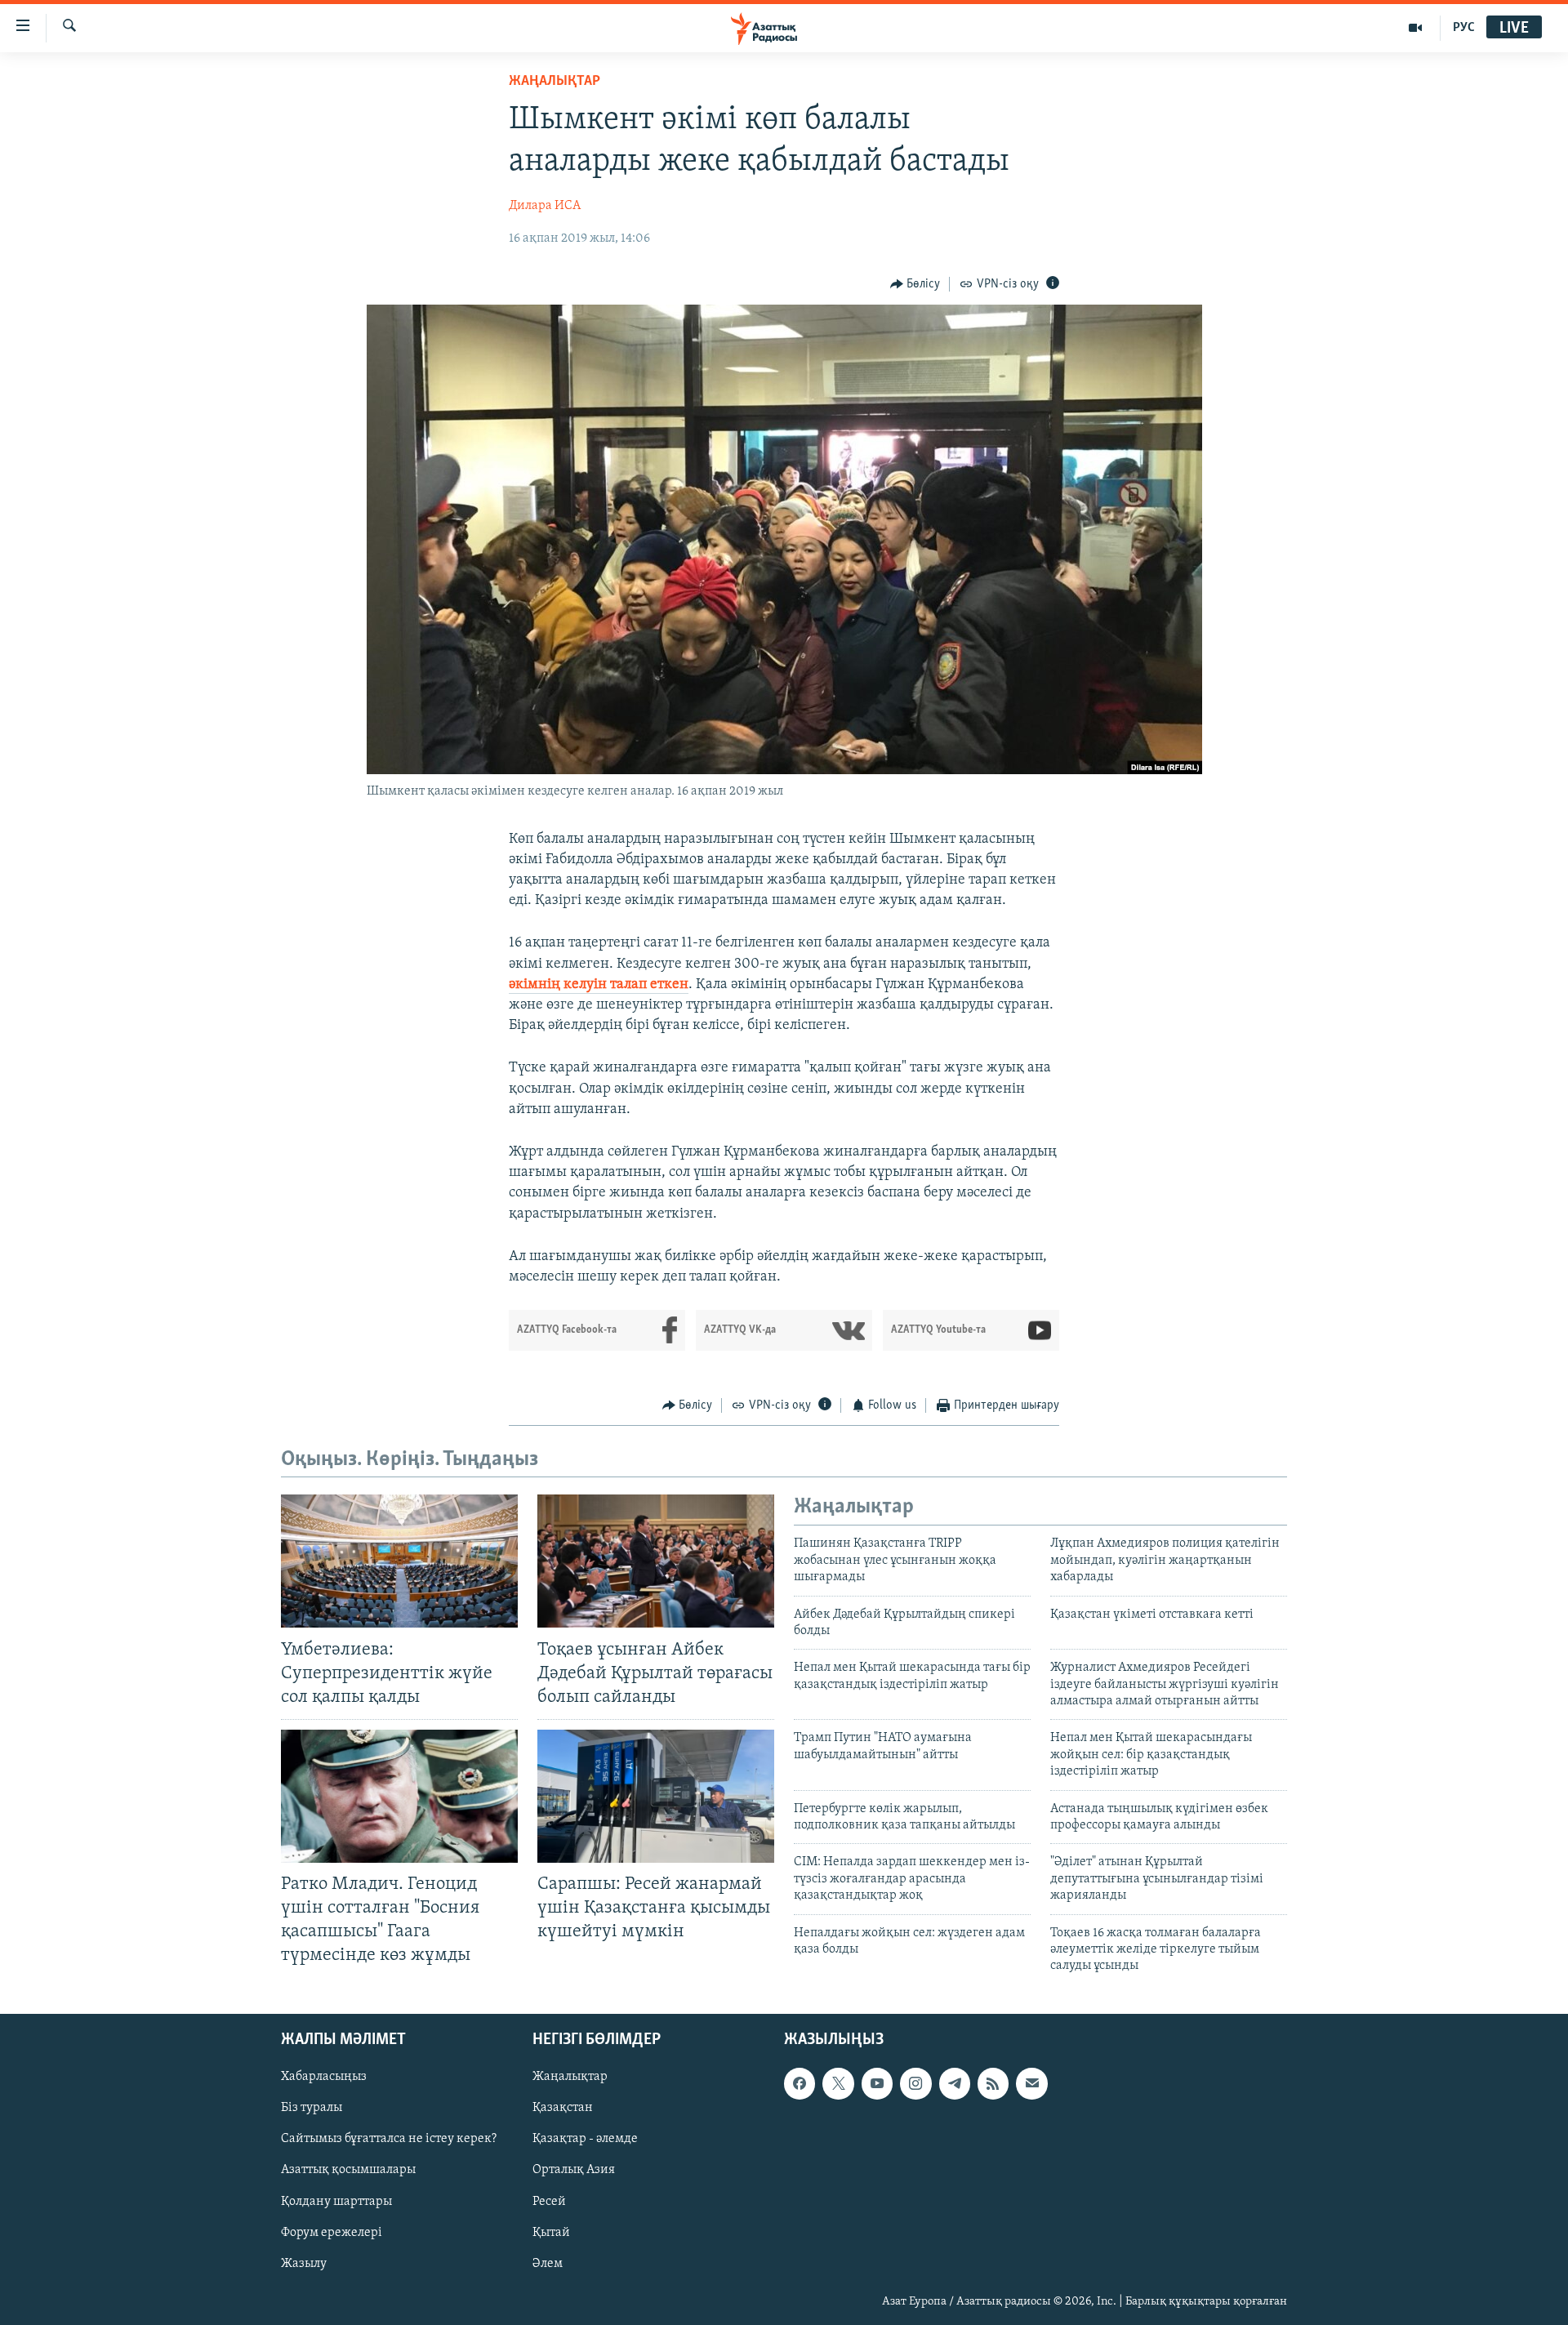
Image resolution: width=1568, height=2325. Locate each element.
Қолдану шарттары (336, 2201)
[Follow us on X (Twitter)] (838, 2083)
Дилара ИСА (545, 206)
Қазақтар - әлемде (585, 2139)
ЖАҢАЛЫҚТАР (555, 82)
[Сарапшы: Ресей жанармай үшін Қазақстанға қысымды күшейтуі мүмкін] (656, 1796)
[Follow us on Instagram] (915, 2083)
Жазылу (304, 2263)
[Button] (915, 284)
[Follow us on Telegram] (955, 2083)
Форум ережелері (332, 2232)
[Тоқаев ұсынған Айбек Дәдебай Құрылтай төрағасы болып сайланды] (656, 1561)
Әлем (548, 2263)
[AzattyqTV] (1416, 28)
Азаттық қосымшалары (348, 2170)
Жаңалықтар (570, 2077)
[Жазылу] (1031, 2083)
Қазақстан (563, 2108)
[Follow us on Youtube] (877, 2083)
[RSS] (993, 2083)
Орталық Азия (574, 2170)
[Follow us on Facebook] (800, 2083)
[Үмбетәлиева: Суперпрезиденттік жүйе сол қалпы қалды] (399, 1561)
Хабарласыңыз (324, 2077)
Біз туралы (312, 2108)
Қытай (551, 2232)
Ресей (549, 2201)
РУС (1464, 28)
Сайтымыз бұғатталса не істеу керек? (389, 2139)
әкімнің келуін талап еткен (599, 985)
